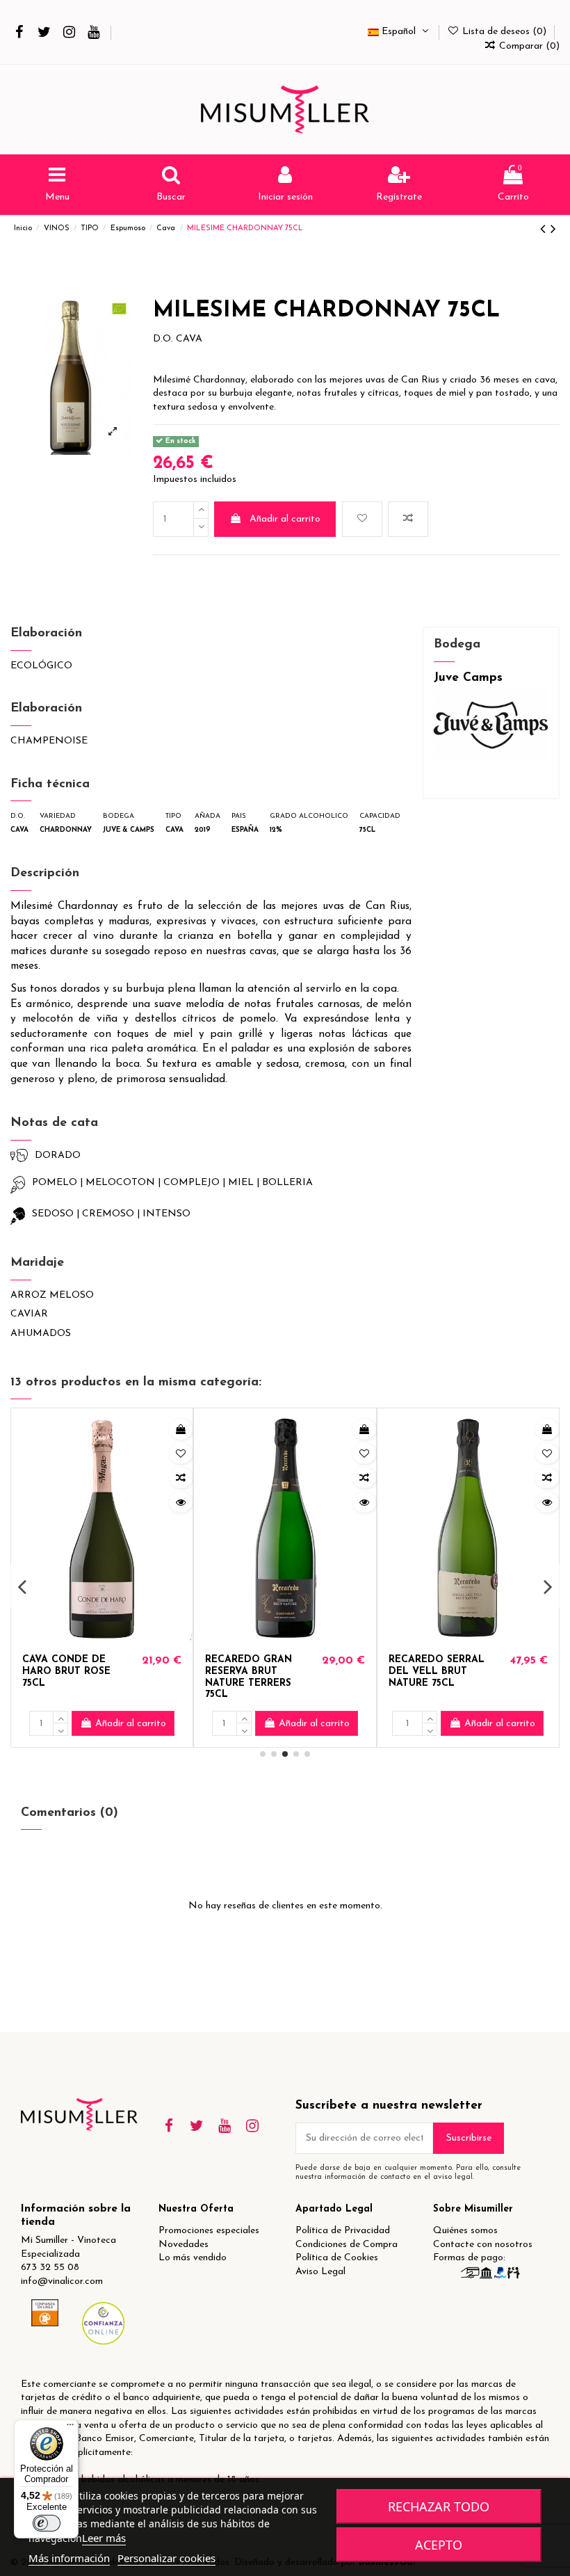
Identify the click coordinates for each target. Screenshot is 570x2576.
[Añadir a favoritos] (362, 519)
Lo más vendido (193, 2258)
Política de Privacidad (343, 2231)
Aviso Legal (320, 2272)
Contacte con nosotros (483, 2245)
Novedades (184, 2245)
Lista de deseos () (504, 32)
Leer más (104, 2538)
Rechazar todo (439, 2506)
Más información (69, 2558)
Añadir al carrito (285, 519)
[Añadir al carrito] (181, 1429)
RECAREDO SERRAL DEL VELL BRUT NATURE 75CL (437, 1672)
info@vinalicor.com (62, 2281)
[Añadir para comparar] (408, 519)
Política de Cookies (337, 2258)
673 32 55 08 (50, 2268)
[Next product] (553, 230)
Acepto (439, 2545)
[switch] (47, 2523)
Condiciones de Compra (347, 2245)
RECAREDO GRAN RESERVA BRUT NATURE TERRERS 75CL (249, 1677)
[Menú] (70, 2428)
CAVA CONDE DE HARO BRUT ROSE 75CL (66, 1672)
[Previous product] (545, 230)
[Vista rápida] (181, 1502)
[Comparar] (181, 1478)
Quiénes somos (465, 2231)
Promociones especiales (209, 2231)
